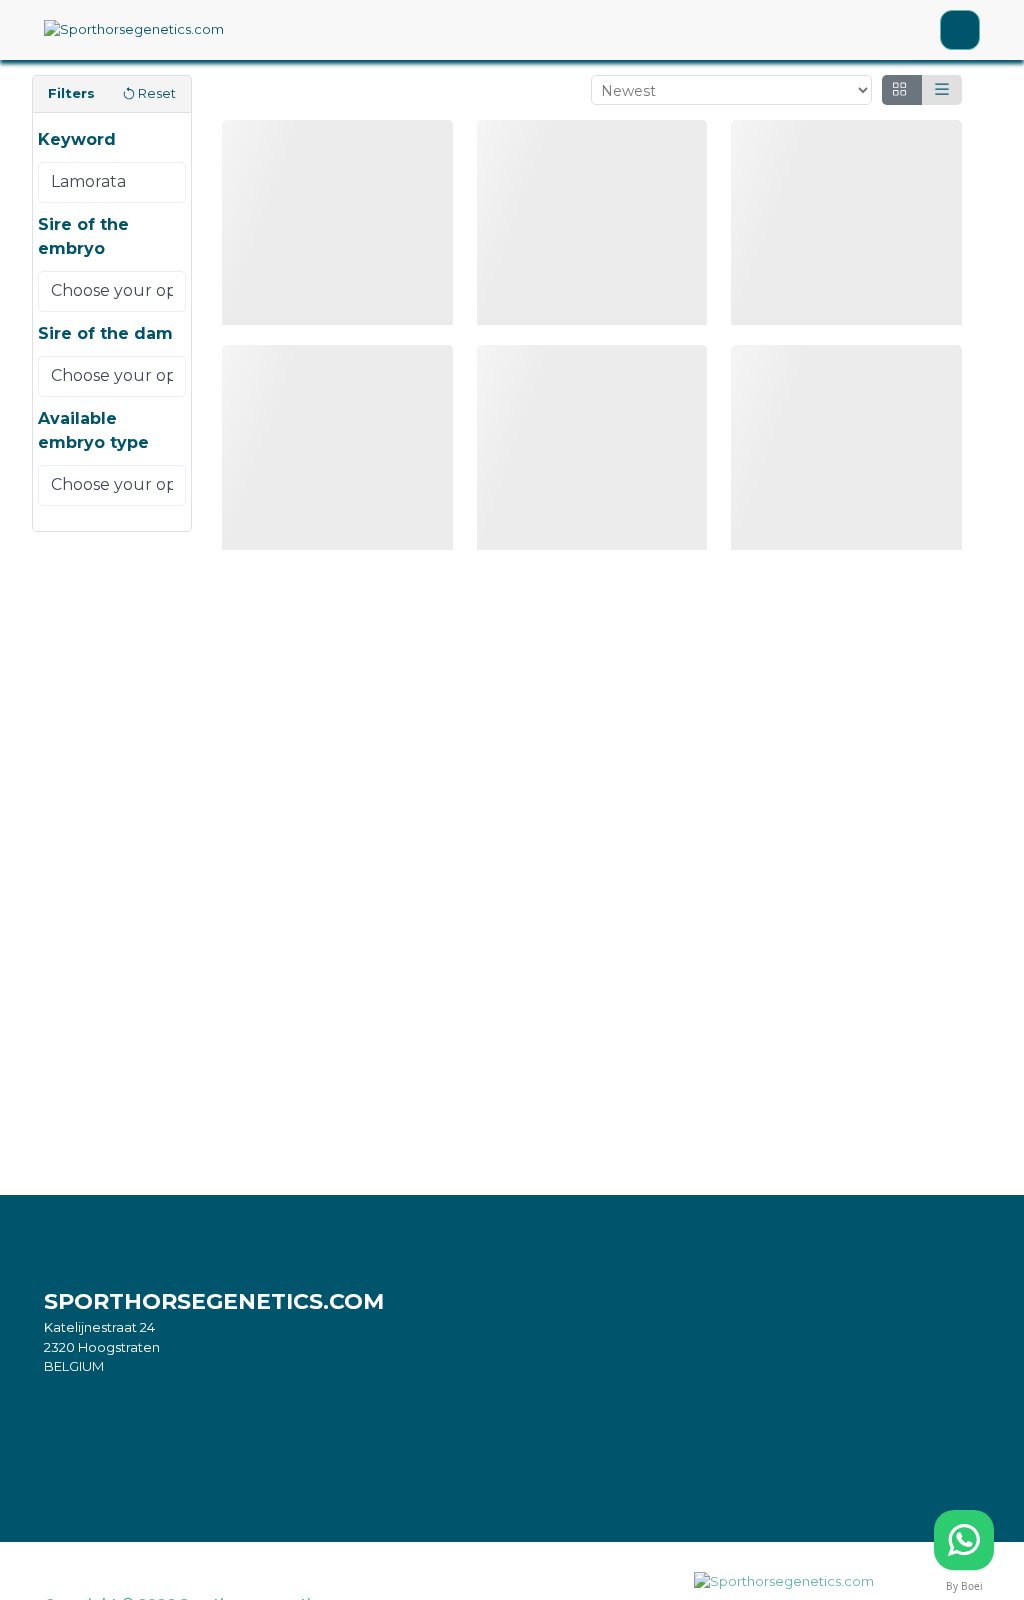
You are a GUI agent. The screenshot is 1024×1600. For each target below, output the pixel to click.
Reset (157, 93)
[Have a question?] (964, 1540)
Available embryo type (93, 430)
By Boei (964, 1586)
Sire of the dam (105, 333)
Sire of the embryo (83, 236)
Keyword (77, 139)
